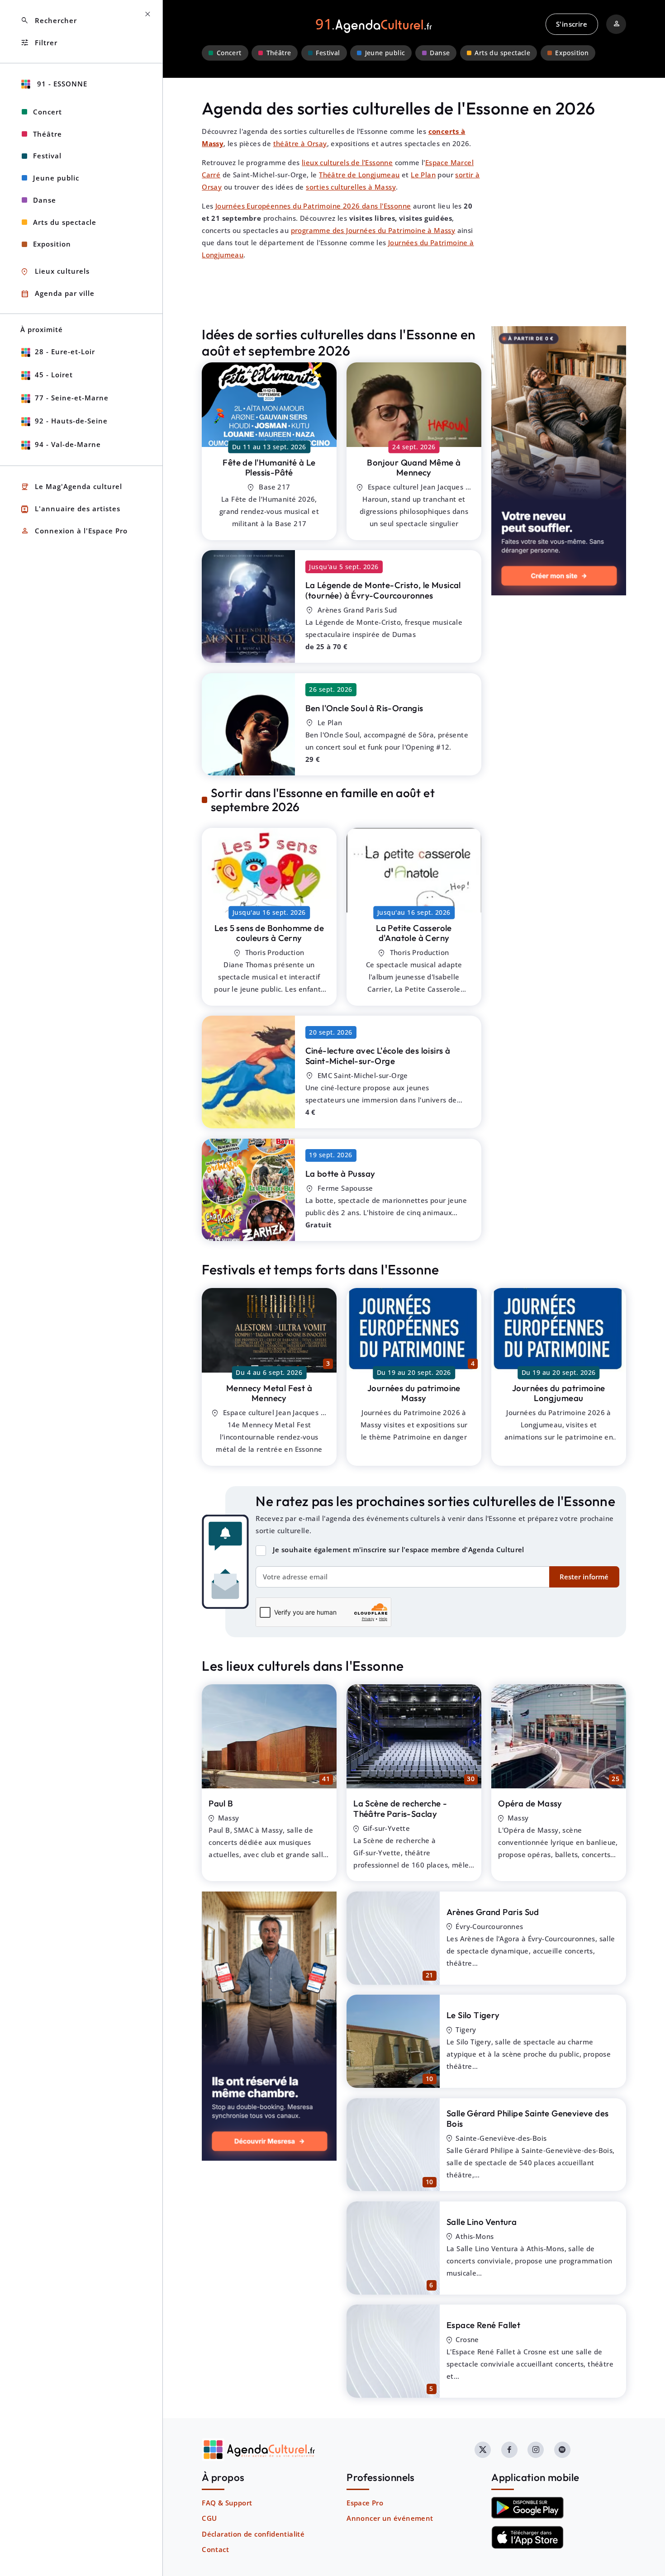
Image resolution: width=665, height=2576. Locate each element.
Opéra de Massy (530, 1803)
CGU (209, 2518)
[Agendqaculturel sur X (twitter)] (483, 2450)
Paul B (221, 1803)
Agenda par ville (57, 294)
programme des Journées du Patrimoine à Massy (373, 230)
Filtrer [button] (39, 43)
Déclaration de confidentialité (253, 2534)
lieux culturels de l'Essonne (347, 162)
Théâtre (279, 53)
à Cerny (269, 933)
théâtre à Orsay (300, 143)
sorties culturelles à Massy (351, 187)
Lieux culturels (55, 272)
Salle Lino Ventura (482, 2222)
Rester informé (584, 1577)
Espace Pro (365, 2503)
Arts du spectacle (502, 53)
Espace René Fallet (483, 2325)
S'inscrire (572, 24)
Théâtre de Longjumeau (359, 175)
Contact (215, 2549)
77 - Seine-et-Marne (72, 398)
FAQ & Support (227, 2503)
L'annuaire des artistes (70, 509)
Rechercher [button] (49, 21)
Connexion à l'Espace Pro (74, 531)
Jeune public (385, 53)
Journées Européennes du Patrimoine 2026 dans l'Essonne (313, 206)
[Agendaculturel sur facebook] (509, 2450)
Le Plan (423, 175)
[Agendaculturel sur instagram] (536, 2450)
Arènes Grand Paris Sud (493, 1912)
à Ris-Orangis (364, 708)
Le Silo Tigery (473, 2015)
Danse (440, 53)
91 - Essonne (61, 84)
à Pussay (340, 1174)
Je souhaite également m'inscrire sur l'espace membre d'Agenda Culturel (399, 1549)
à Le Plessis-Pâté (269, 468)
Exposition (572, 53)
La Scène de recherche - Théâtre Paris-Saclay (400, 1808)
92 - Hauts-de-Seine (71, 421)
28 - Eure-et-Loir (65, 352)
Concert (229, 53)
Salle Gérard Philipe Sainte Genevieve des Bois (527, 2118)
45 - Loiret (54, 375)
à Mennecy (414, 468)
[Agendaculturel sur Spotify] (562, 2450)
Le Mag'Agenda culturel (71, 487)
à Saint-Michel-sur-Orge (378, 1056)
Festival (328, 53)
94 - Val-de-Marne (68, 444)
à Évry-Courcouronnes (383, 590)
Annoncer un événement (390, 2518)
